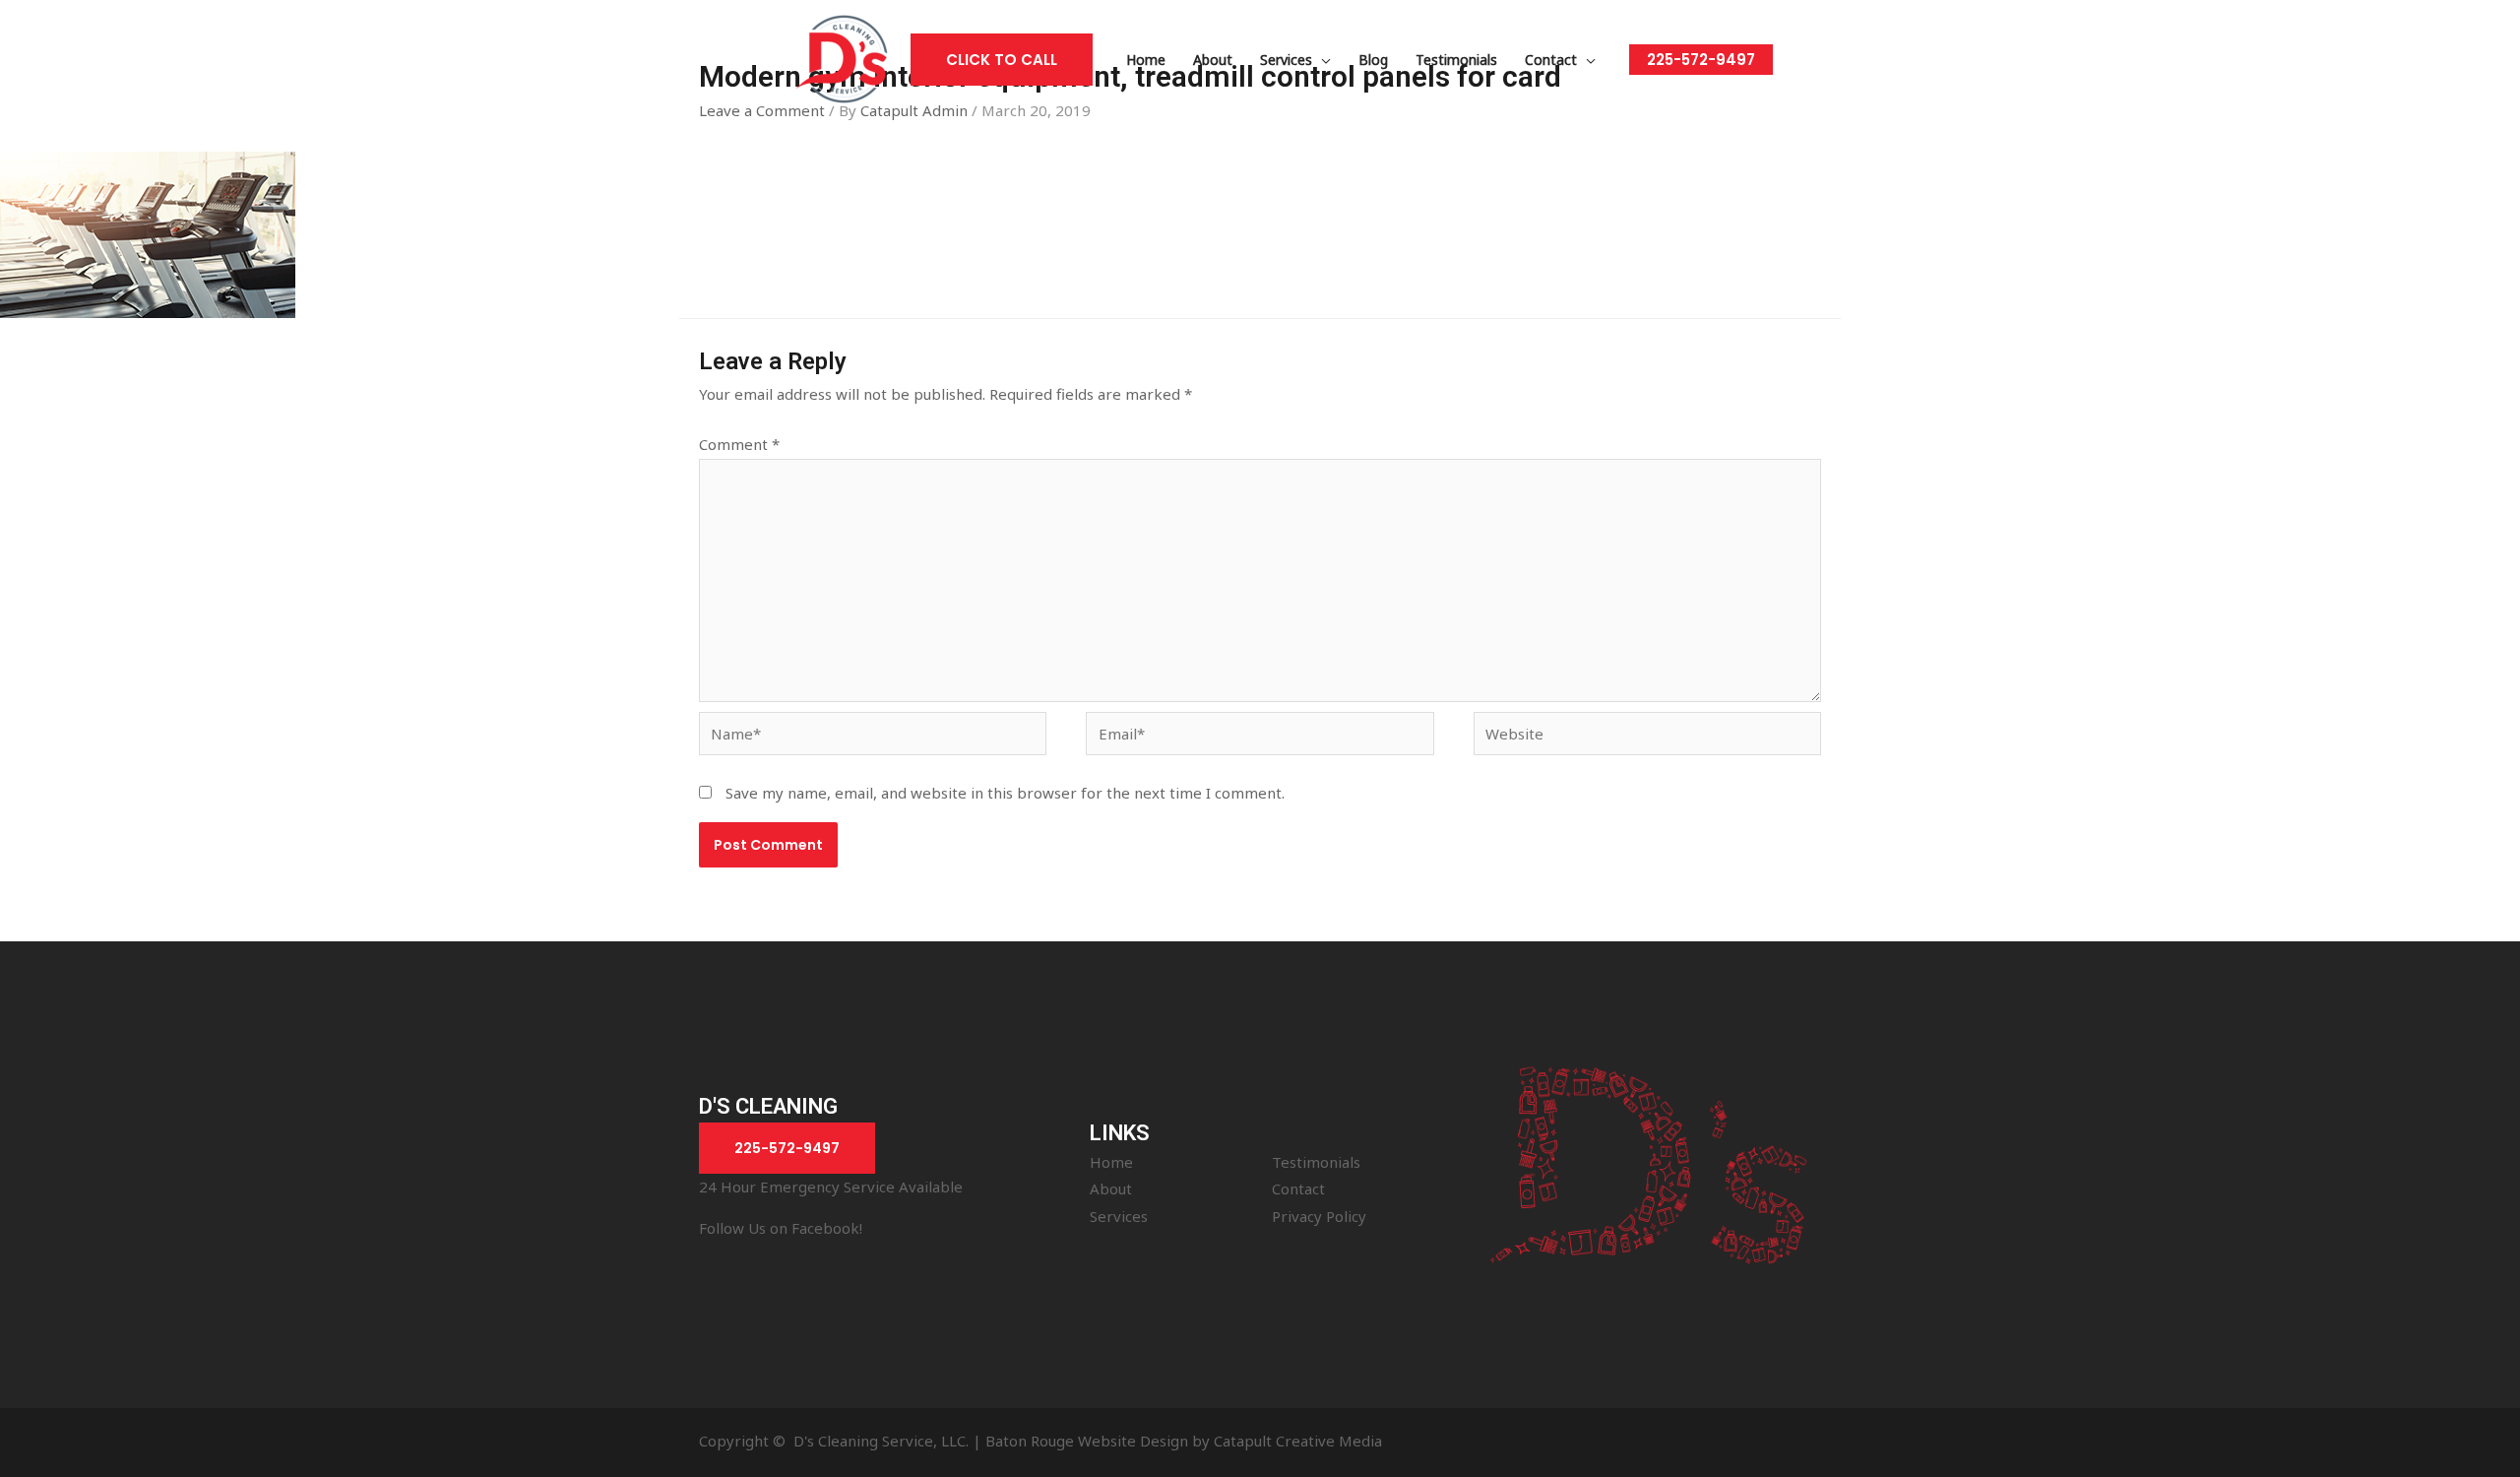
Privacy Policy (1319, 1216)
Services (1119, 1216)
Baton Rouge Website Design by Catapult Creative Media (1184, 1441)
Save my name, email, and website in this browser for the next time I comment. (1005, 793)
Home (1111, 1162)
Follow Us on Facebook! (781, 1228)
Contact (1298, 1188)
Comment (739, 444)
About (1111, 1188)
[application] (1322, 60)
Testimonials (1316, 1162)
